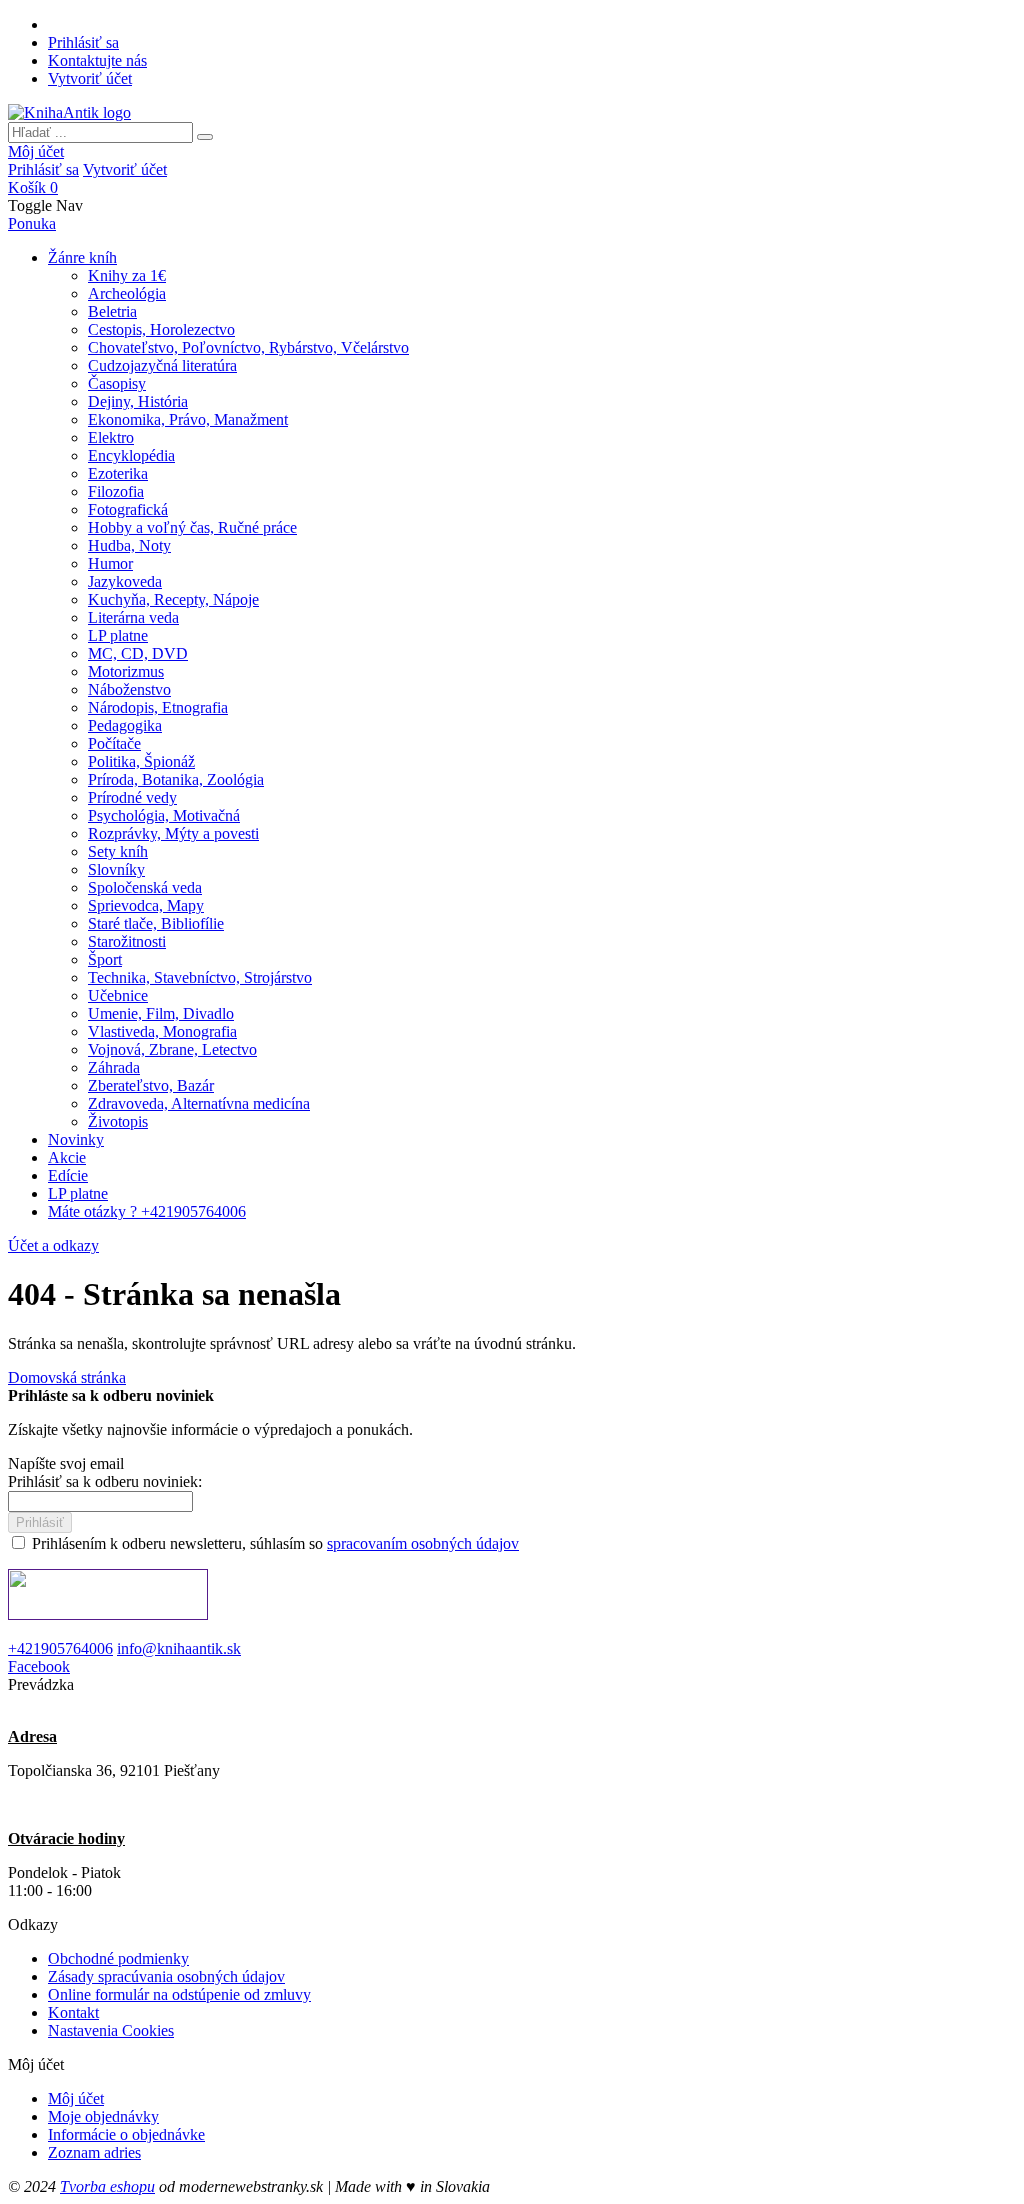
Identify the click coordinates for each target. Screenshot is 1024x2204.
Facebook (39, 1666)
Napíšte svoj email (66, 1463)
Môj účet (36, 151)
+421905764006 (60, 1648)
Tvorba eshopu (107, 2186)
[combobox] (100, 132)
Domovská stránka (67, 1377)
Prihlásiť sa (83, 42)
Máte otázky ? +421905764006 (147, 1211)
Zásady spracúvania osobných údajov (166, 1976)
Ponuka (32, 223)
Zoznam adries (94, 2152)
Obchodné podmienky (118, 1958)
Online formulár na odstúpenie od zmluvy (179, 1994)
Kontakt (73, 2012)
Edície (68, 1175)
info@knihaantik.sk (179, 1648)
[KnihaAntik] (69, 112)
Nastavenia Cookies (111, 2030)
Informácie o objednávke (126, 2134)
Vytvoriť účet (90, 78)
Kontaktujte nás (97, 60)
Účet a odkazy (53, 1245)
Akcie (67, 1157)
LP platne (78, 1193)
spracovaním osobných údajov (423, 1543)
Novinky (76, 1139)
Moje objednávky (103, 2116)
